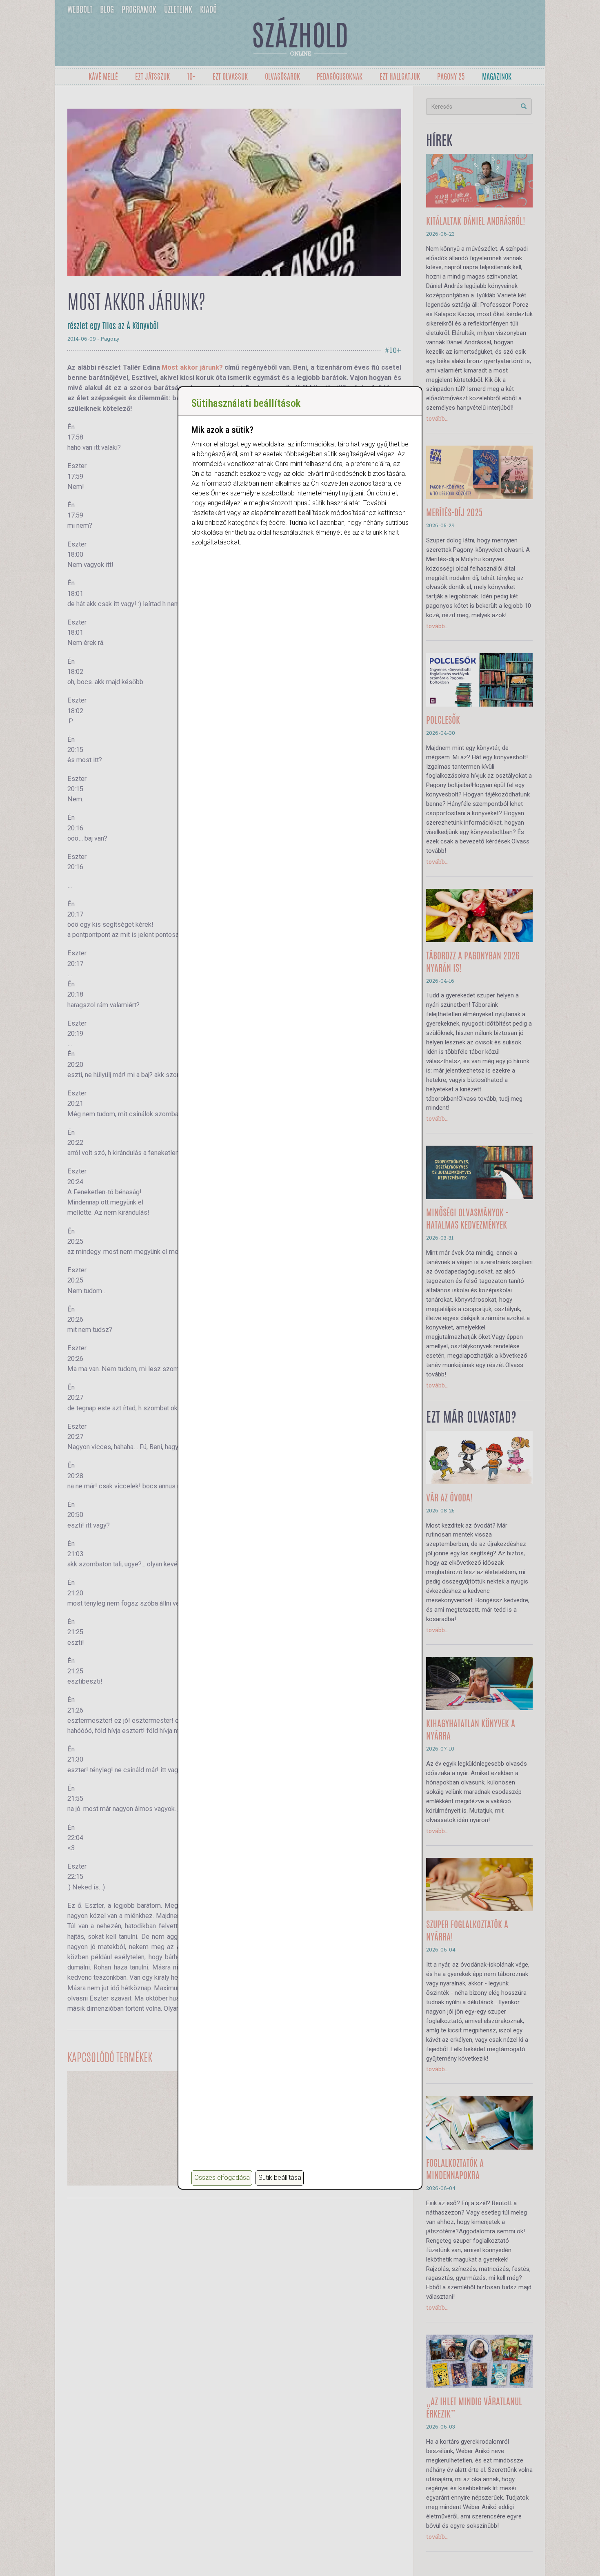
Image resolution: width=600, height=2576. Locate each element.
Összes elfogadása (222, 2178)
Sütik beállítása (280, 2178)
